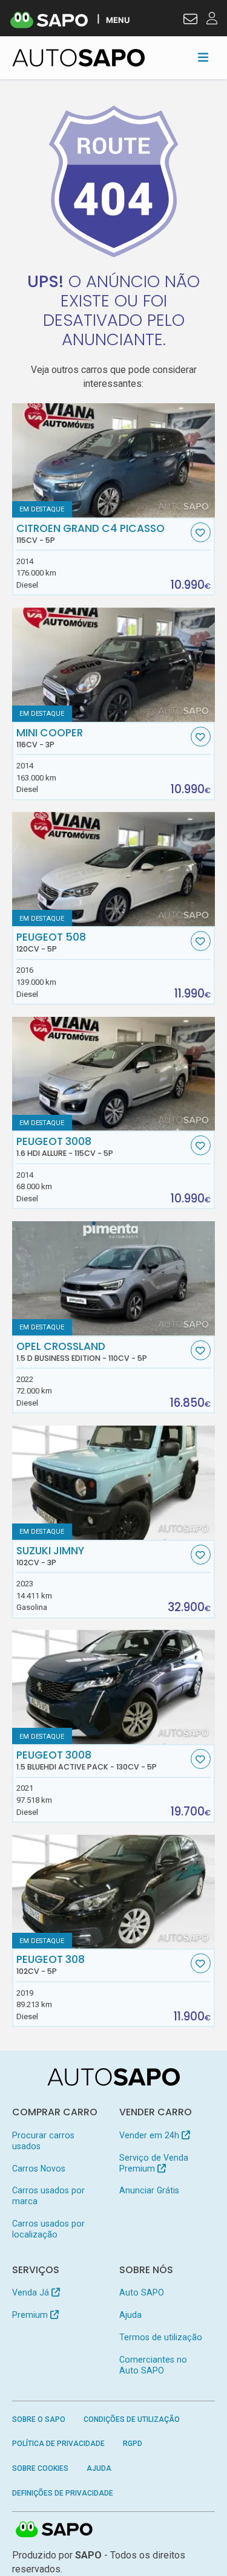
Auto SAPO (142, 2292)
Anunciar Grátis (149, 2190)
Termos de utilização (161, 2337)
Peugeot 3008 (65, 1147)
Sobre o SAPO (39, 2419)
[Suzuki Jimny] (114, 1483)
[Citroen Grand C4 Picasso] (114, 460)
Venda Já (32, 2292)
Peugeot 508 (51, 942)
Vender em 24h (150, 2135)
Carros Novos (39, 2169)
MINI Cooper (50, 738)
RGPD (133, 2444)
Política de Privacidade (58, 2444)
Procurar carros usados (43, 2141)
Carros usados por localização (48, 2229)
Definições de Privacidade (63, 2493)
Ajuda (130, 2315)
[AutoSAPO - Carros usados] (79, 58)
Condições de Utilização (132, 2419)
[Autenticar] (190, 21)
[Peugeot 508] (114, 869)
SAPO (54, 2530)
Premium (31, 2315)
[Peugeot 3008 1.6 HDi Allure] (114, 1074)
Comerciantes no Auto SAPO (153, 2365)
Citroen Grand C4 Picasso (90, 534)
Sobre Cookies (40, 2468)
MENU (118, 20)
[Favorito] (201, 532)
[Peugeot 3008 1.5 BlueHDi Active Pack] (114, 1687)
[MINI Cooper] (114, 665)
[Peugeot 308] (114, 1892)
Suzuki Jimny (50, 1556)
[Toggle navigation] (203, 57)
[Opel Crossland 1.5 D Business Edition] (114, 1278)
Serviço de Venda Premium (154, 2163)
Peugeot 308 (51, 1965)
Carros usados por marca (48, 2196)
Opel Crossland (82, 1352)
